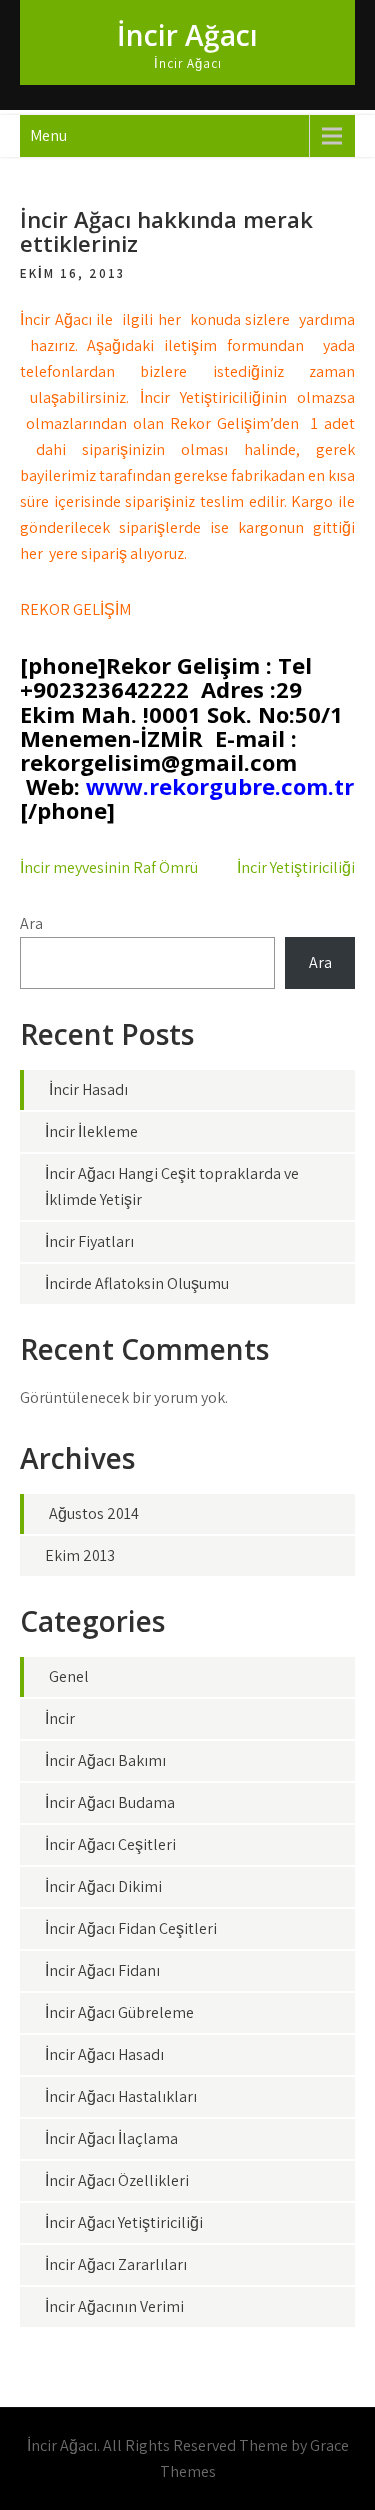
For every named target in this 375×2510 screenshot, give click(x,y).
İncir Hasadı (88, 1089)
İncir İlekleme (91, 1131)
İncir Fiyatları (89, 1241)
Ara (31, 923)
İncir (60, 1718)
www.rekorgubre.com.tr (220, 786)
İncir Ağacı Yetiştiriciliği (124, 2222)
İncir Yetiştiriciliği (296, 867)
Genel (69, 1676)
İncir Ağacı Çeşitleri (110, 1844)
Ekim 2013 (80, 1555)
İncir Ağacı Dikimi (103, 1886)
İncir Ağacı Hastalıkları (121, 2096)
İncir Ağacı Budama (110, 1802)
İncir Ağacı (187, 35)
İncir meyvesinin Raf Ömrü (109, 867)
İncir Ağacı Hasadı (104, 2054)
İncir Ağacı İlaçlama (111, 2138)
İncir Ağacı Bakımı (105, 1760)
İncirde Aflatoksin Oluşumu (137, 1283)
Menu (48, 135)
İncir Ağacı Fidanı (102, 1970)
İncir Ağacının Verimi (114, 2306)
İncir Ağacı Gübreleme (119, 2012)
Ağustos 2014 (94, 1513)
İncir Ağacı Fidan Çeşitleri (131, 1928)
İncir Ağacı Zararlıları (116, 2264)
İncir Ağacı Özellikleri (117, 2180)
